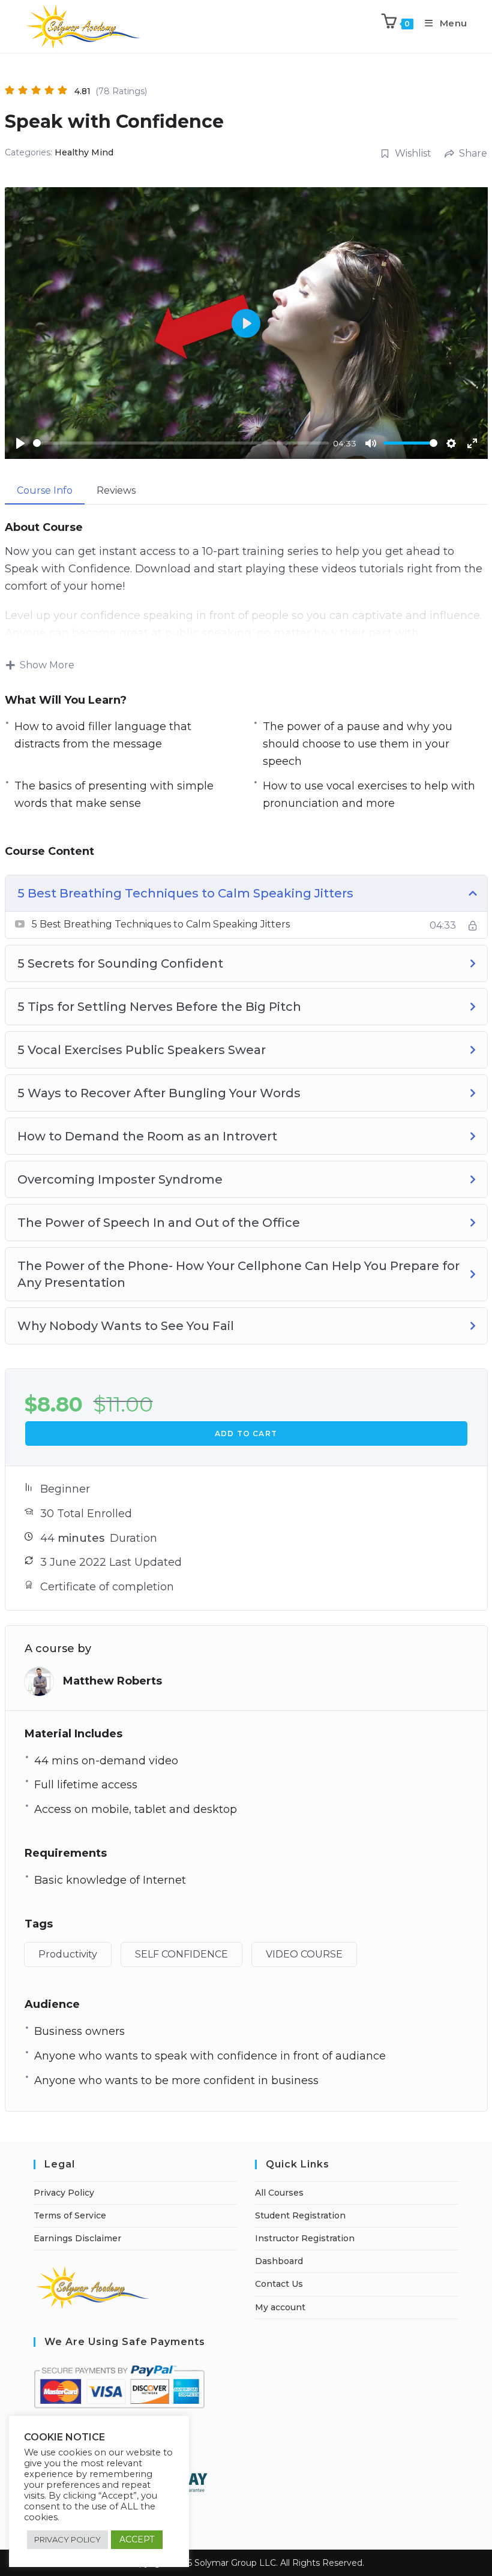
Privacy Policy (64, 2193)
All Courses (279, 2193)
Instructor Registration (305, 2238)
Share (473, 153)
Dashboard (279, 2261)
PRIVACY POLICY (67, 2539)
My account (280, 2307)
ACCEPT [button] (137, 2539)
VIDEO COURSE (304, 1954)
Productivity (68, 1954)
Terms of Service (70, 2215)
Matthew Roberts (112, 1681)
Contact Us (279, 2284)
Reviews (116, 490)
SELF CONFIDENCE (181, 1954)
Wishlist (413, 153)
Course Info (45, 490)
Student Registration (300, 2215)
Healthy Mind (84, 152)
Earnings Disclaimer (77, 2238)
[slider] (181, 443)
